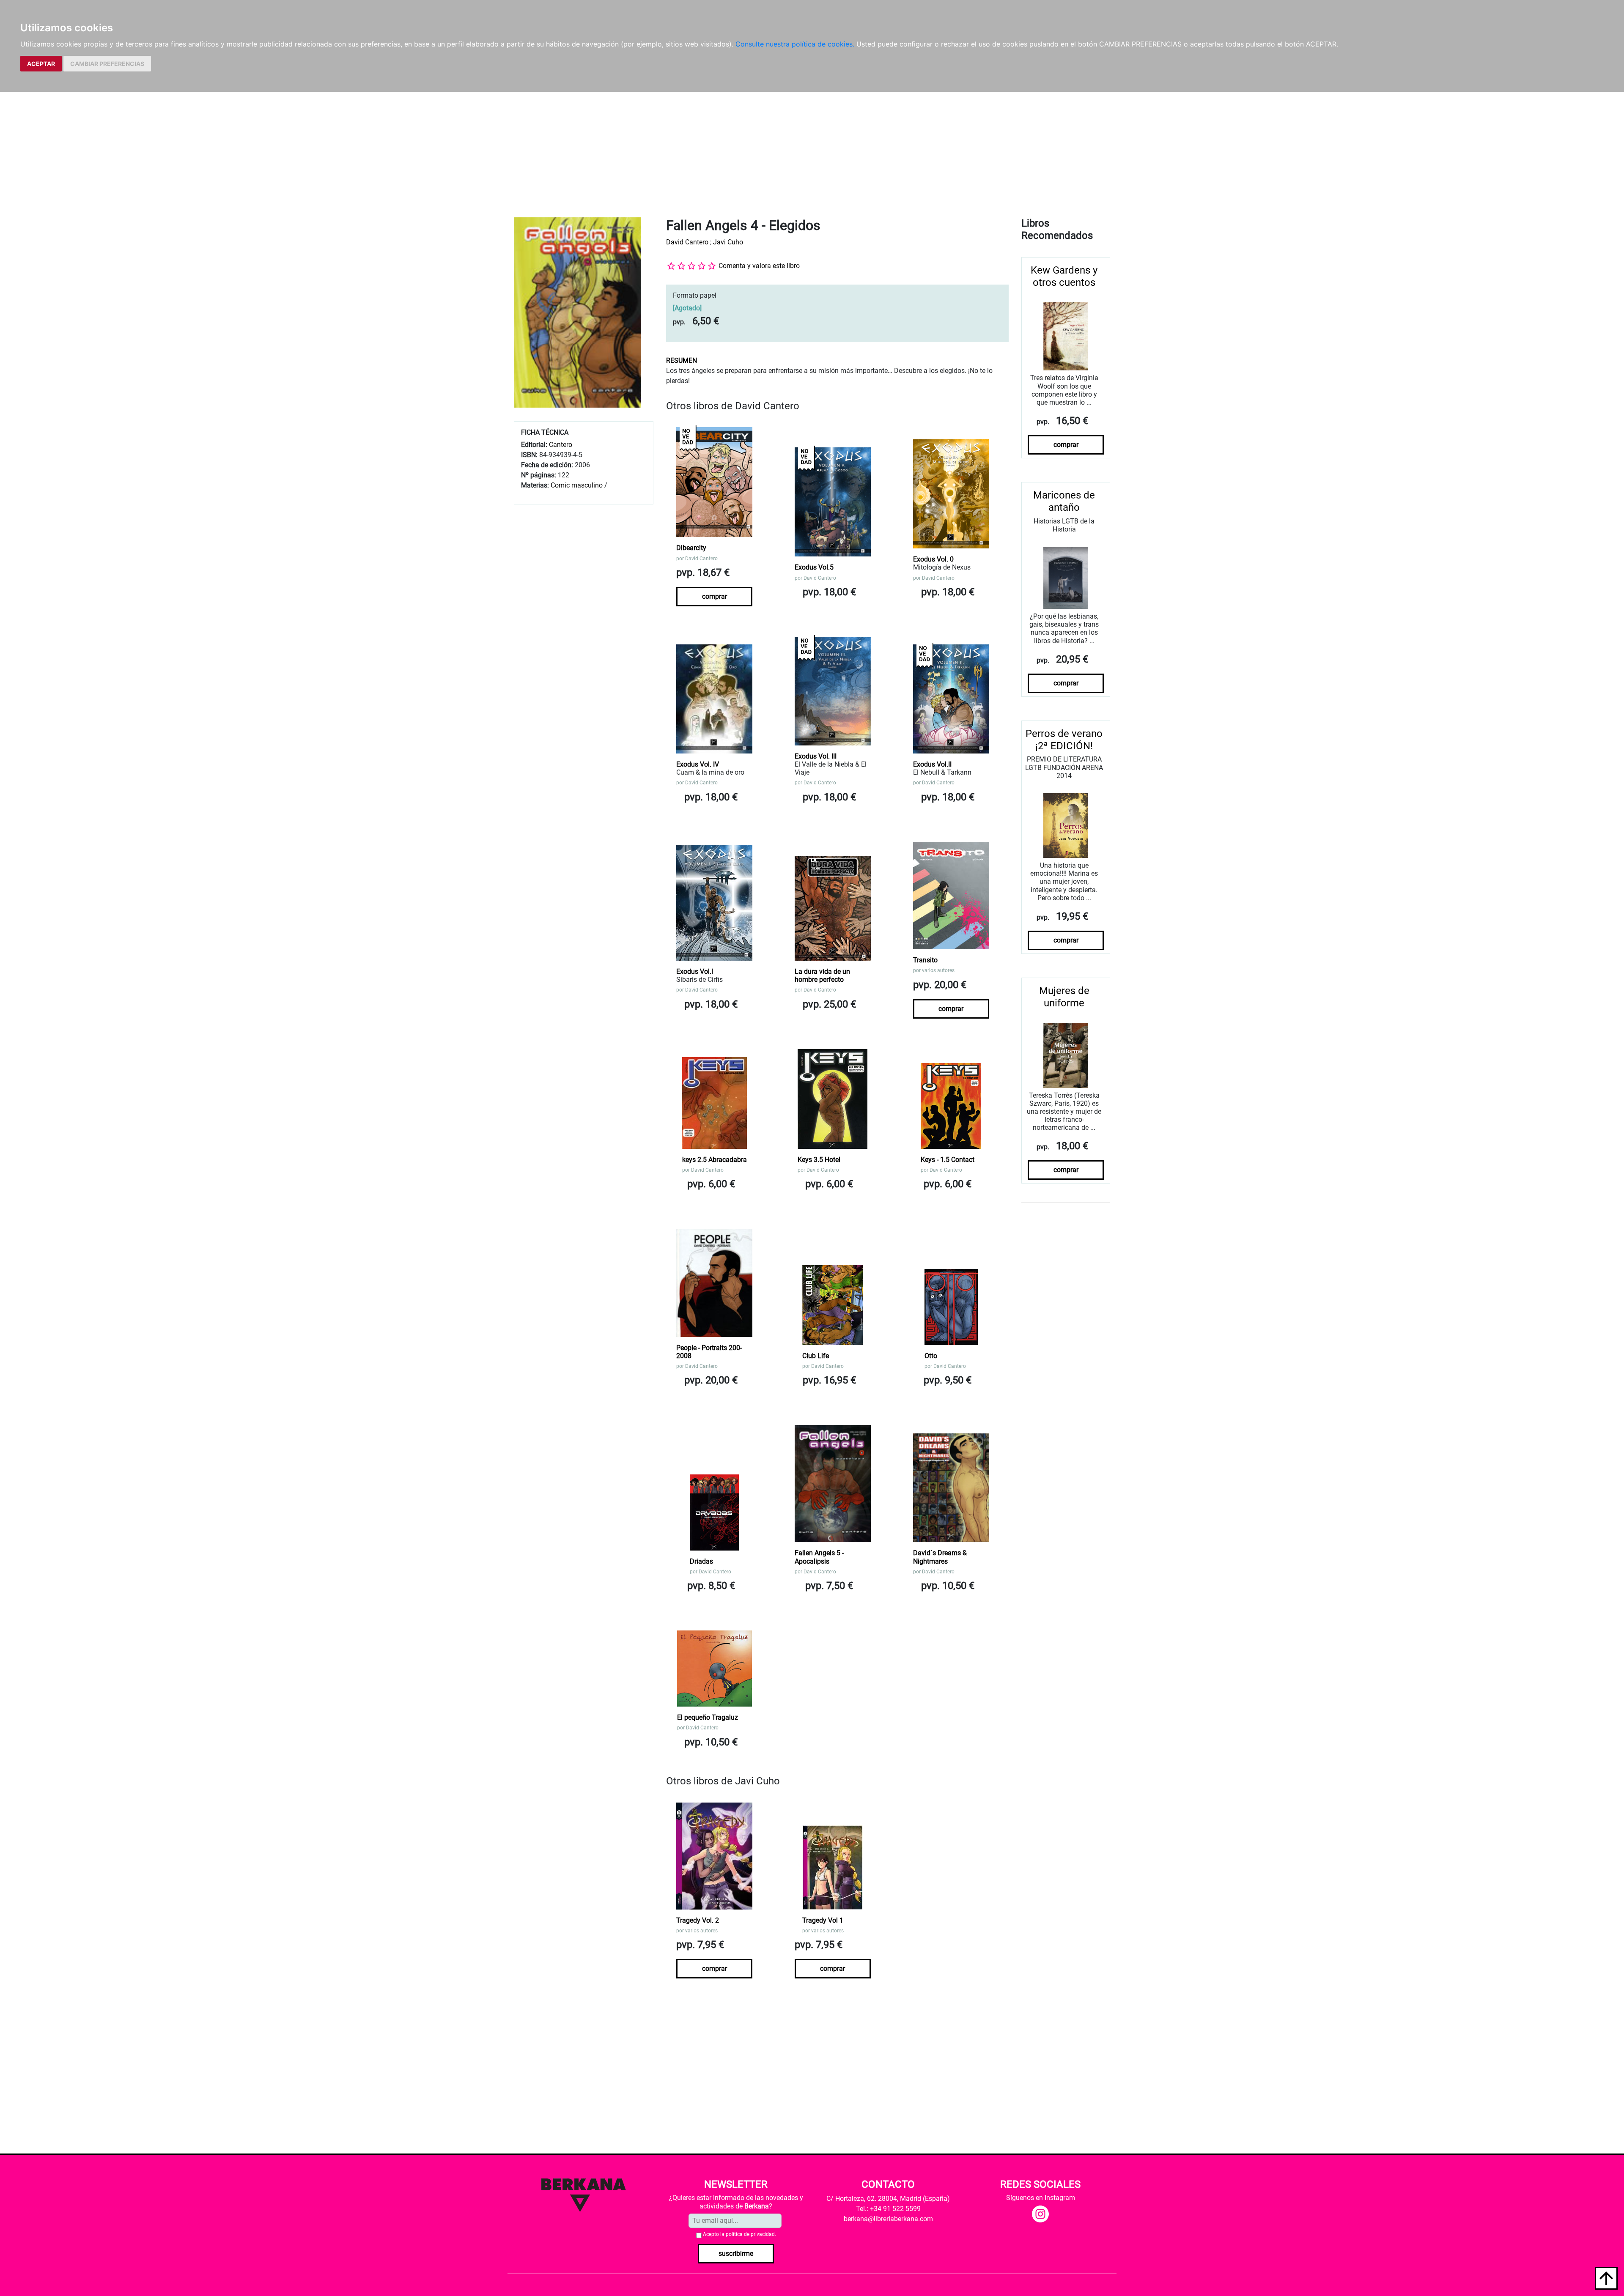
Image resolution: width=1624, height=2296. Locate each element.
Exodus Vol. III (816, 756)
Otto (931, 1356)
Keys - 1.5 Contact (948, 1160)
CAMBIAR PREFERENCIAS (107, 64)
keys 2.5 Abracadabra (715, 1160)
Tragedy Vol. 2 (698, 1920)
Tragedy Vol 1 (823, 1920)
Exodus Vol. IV (698, 764)
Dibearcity (691, 548)
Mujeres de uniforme (1064, 997)
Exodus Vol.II (932, 764)
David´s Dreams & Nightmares (940, 1557)
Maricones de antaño (1064, 501)
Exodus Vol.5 (814, 567)
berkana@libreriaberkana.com (888, 2219)
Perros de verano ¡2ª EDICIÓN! (1064, 740)
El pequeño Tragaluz (708, 1717)
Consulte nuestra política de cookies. (795, 44)
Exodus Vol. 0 (933, 559)
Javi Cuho (728, 242)
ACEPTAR (41, 64)
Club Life (816, 1356)
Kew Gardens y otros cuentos (1064, 276)
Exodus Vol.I (695, 971)
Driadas (701, 1561)
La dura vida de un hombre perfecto (822, 975)
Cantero (561, 445)
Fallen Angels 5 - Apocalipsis (819, 1557)
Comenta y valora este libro (759, 266)
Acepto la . (739, 2234)
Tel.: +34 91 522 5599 (888, 2209)
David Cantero (687, 242)
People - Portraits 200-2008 (709, 1352)
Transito (925, 960)
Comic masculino (577, 485)
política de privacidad (750, 2234)
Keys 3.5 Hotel (819, 1160)
